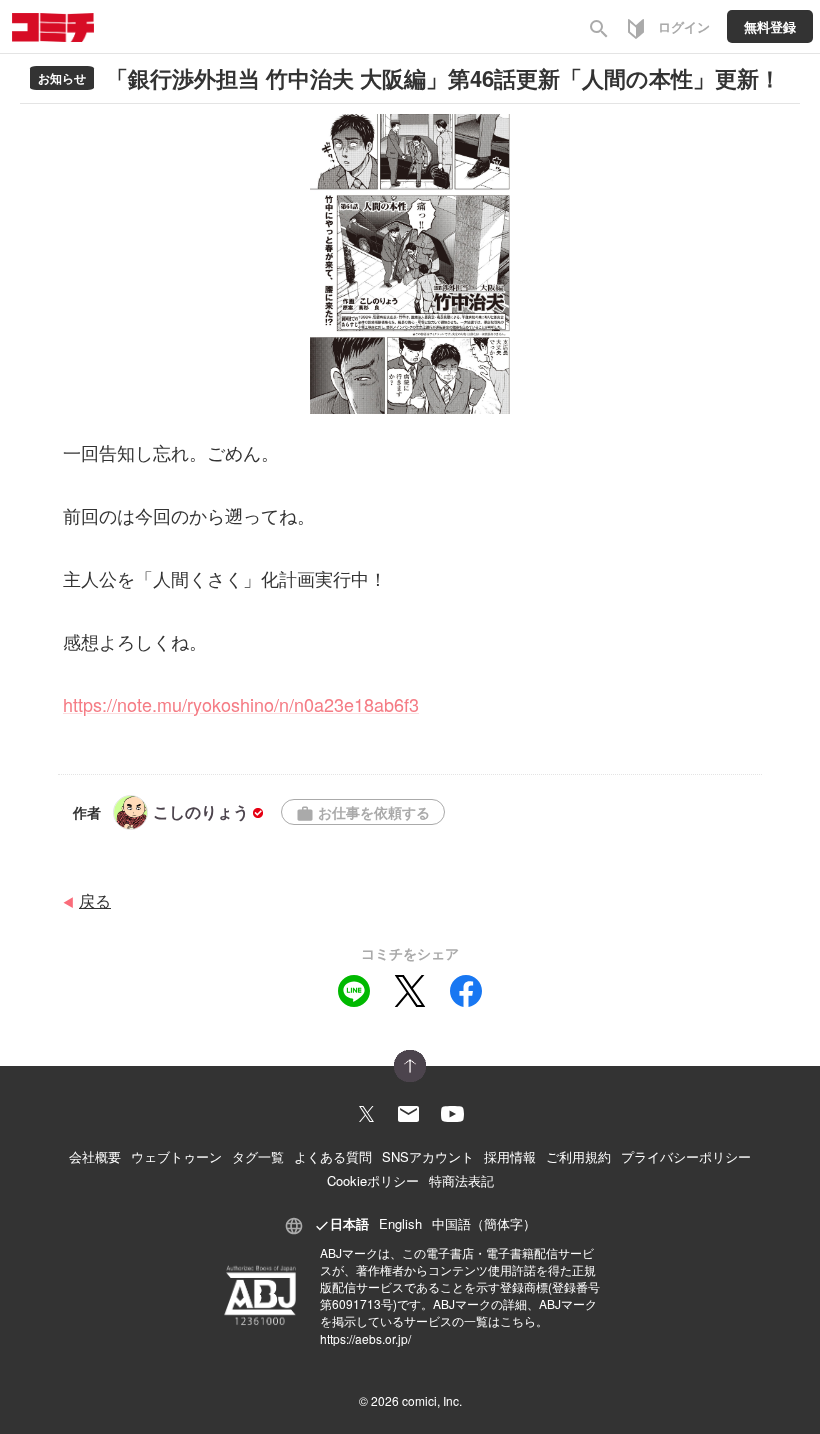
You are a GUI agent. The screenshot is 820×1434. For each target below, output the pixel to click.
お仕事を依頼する (363, 812)
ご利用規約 (578, 1156)
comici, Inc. (432, 1400)
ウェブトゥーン (176, 1156)
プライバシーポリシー (686, 1156)
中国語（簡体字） (484, 1223)
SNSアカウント (428, 1156)
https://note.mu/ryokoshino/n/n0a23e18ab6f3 (241, 704)
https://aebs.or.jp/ (365, 1338)
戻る (95, 900)
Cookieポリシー (373, 1180)
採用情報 (510, 1156)
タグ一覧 (258, 1156)
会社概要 (95, 1156)
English (400, 1223)
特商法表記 (461, 1180)
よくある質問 (333, 1156)
